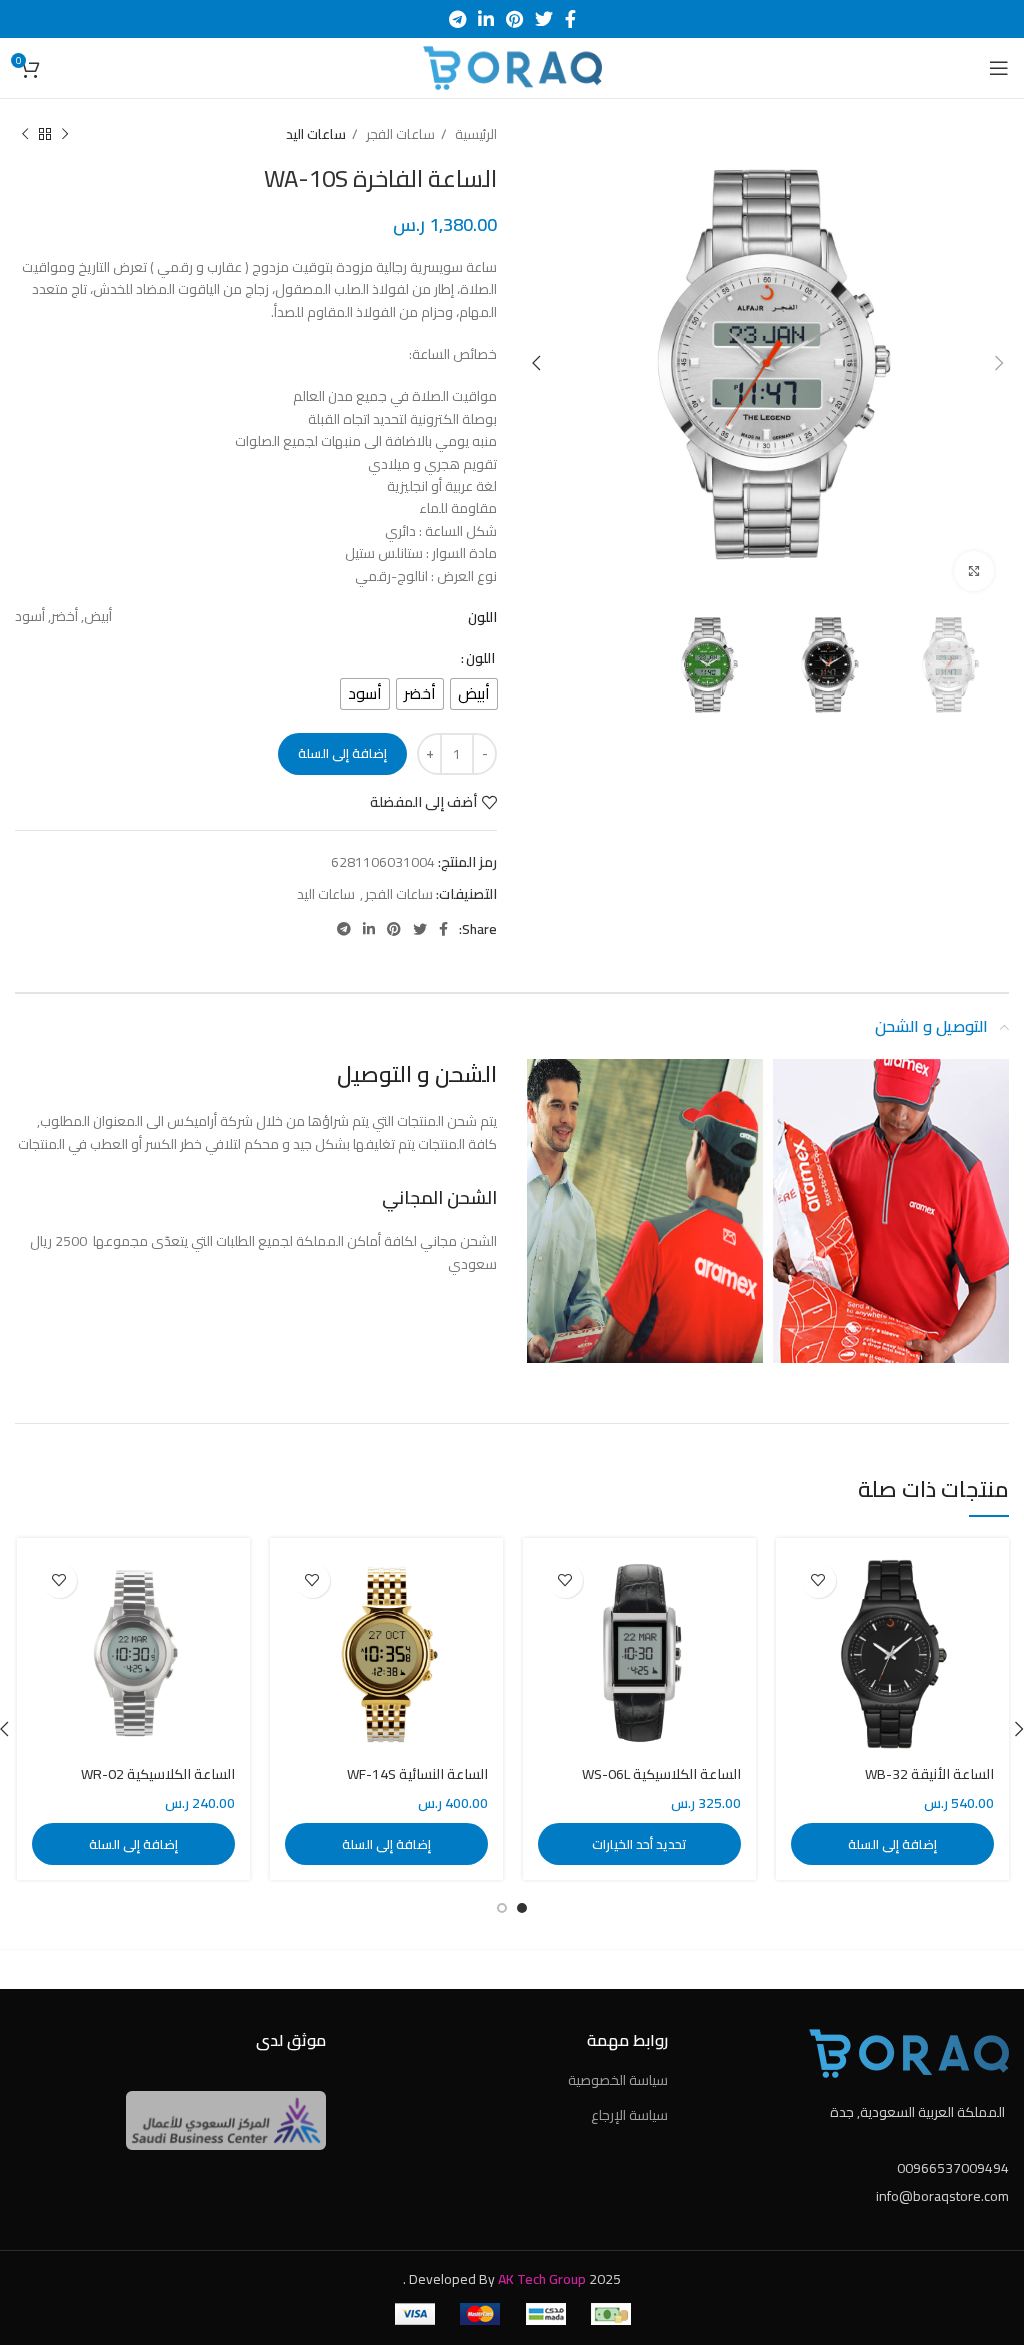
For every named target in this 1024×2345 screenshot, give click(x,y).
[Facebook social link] (570, 19)
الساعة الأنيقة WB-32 (929, 1774)
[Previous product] (65, 135)
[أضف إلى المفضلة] (818, 1580)
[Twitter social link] (544, 19)
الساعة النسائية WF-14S (417, 1774)
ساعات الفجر (399, 134)
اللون (480, 658)
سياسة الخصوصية (618, 2080)
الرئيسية (474, 134)
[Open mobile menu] (999, 68)
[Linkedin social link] (486, 19)
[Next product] (25, 135)
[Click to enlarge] (974, 571)
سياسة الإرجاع (629, 2115)
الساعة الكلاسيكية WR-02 (158, 1774)
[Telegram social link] (457, 19)
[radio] (474, 694)
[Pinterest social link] (514, 19)
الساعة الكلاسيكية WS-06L (661, 1774)
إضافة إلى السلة (342, 753)
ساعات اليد (316, 134)
